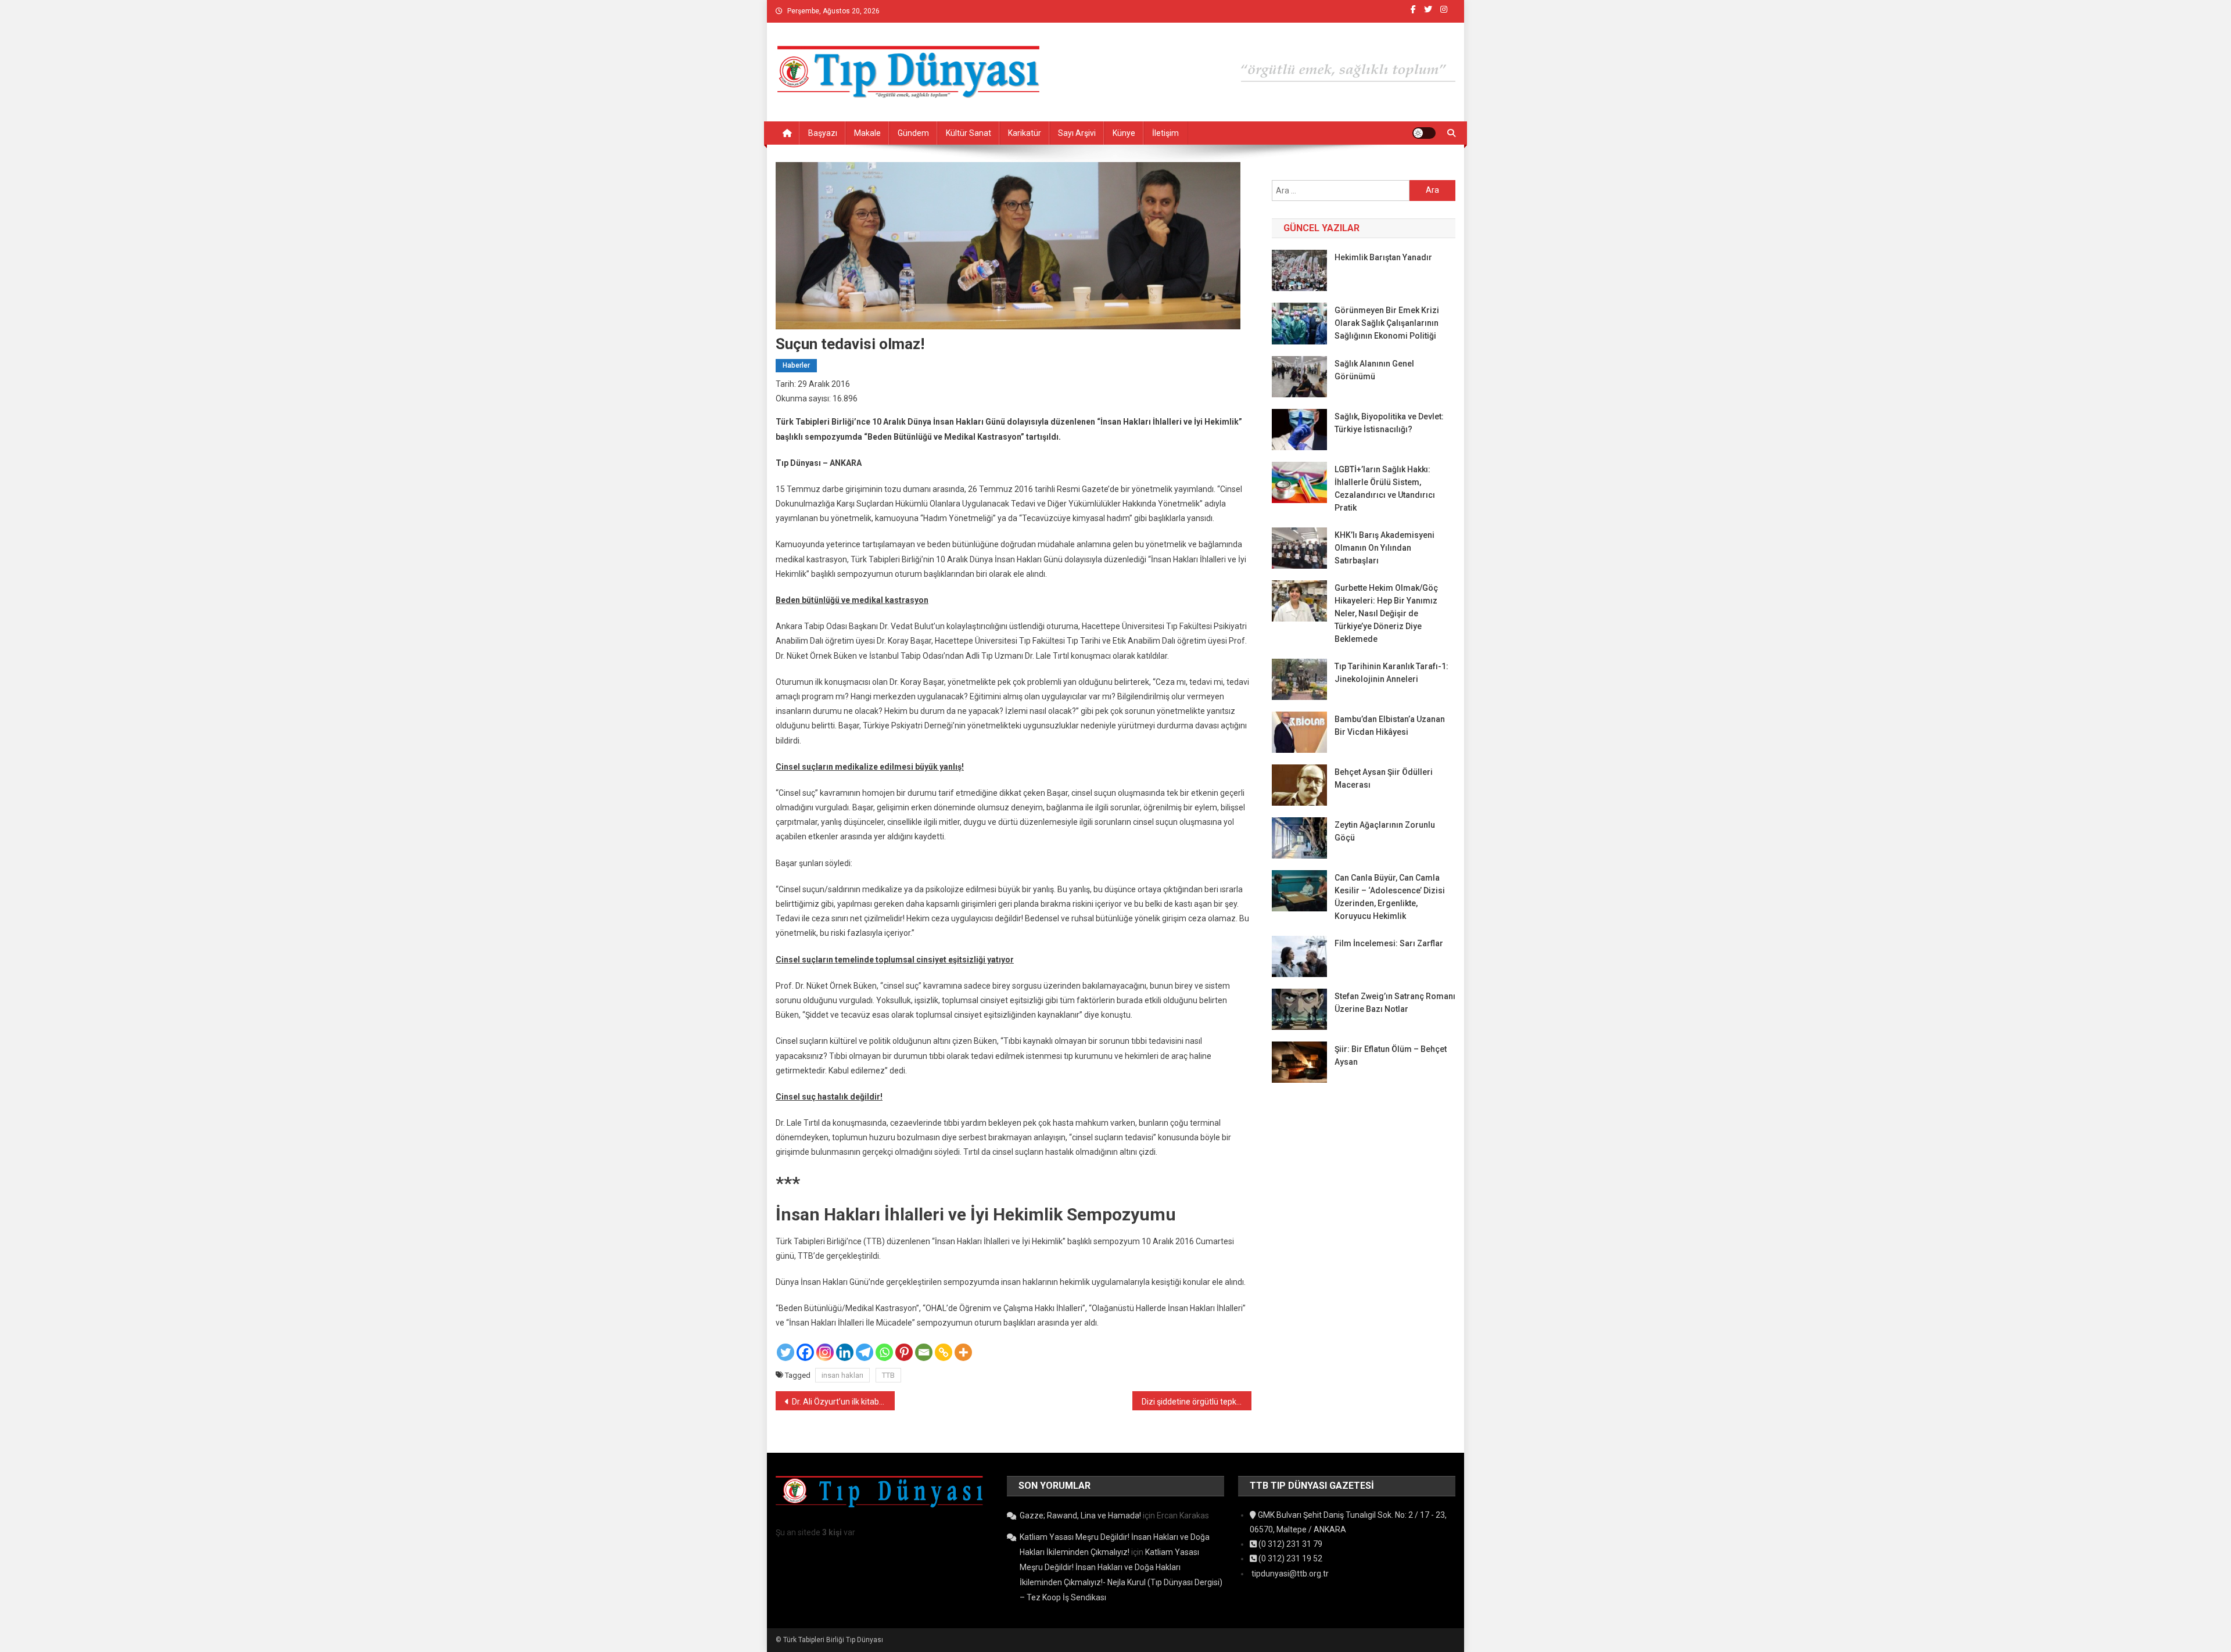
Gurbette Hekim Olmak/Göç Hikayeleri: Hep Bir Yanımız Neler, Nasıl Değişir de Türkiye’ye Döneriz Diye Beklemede (1386, 613)
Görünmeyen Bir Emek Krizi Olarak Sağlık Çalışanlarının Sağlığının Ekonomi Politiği (1387, 323)
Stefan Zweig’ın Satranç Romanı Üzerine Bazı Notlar (1395, 1003)
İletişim (1165, 133)
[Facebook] (805, 1352)
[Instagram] (825, 1352)
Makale (867, 133)
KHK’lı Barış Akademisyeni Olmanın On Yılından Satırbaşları (1384, 548)
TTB (888, 1375)
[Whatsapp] (884, 1352)
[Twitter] (785, 1352)
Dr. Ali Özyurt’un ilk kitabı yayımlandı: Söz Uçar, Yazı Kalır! (843, 1402)
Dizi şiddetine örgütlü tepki (1190, 1402)
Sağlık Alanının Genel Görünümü (1374, 370)
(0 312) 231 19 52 (1290, 1558)
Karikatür (1025, 133)
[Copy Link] (944, 1352)
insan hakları (842, 1375)
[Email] (924, 1352)
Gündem (913, 133)
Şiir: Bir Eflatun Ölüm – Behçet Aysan (1391, 1055)
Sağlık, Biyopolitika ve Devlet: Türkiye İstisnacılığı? (1389, 423)
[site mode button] (1424, 133)
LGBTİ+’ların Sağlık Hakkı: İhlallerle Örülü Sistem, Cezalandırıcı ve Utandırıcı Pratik (1385, 489)
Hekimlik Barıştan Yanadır (1383, 257)
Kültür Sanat (969, 133)
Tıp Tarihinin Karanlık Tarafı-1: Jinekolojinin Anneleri (1391, 673)
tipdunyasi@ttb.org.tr (1289, 1574)
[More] (963, 1352)
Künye (1124, 133)
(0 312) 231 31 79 (1290, 1544)
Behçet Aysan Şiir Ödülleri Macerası (1384, 778)
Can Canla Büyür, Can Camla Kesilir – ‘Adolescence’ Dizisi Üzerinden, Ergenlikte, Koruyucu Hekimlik (1390, 897)
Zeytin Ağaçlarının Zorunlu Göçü (1385, 831)
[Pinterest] (904, 1352)
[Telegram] (865, 1352)
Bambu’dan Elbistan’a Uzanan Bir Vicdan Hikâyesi (1390, 726)
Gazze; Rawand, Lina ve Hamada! (1080, 1515)
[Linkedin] (845, 1352)
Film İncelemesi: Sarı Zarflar (1389, 943)
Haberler (796, 365)
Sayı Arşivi (1077, 133)
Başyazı (823, 133)
